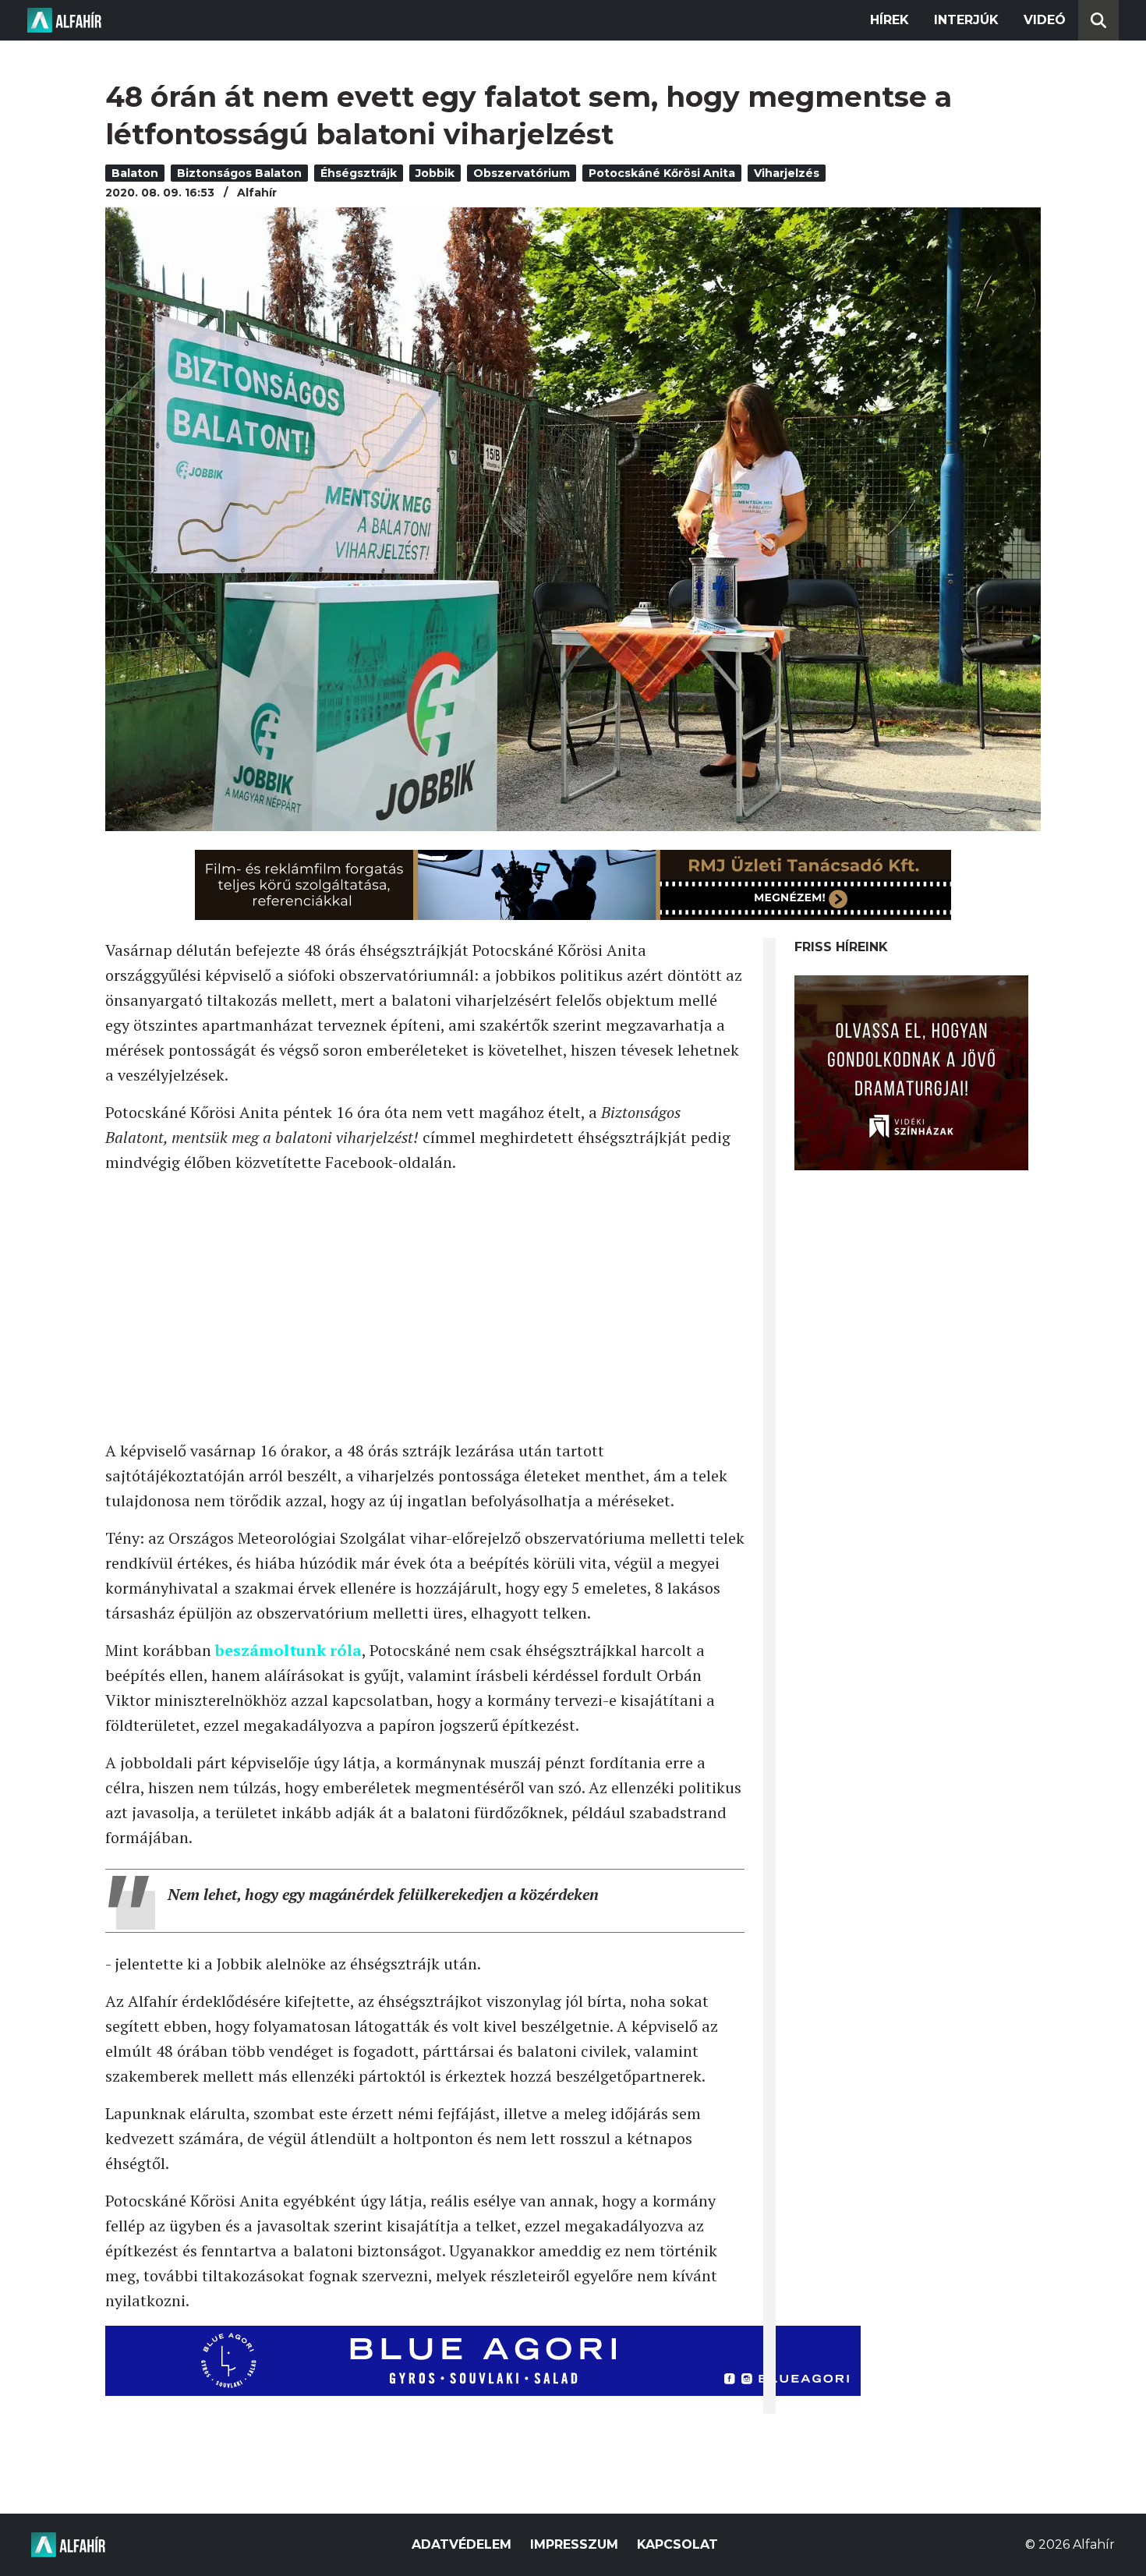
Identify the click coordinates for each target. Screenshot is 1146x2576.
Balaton (135, 173)
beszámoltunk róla (288, 1650)
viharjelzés (787, 173)
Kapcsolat (677, 2544)
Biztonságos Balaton (239, 173)
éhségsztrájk (359, 173)
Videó (1045, 20)
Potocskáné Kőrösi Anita (662, 173)
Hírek (890, 20)
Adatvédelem (462, 2544)
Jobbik (435, 173)
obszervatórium (522, 173)
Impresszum (574, 2544)
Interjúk (966, 20)
